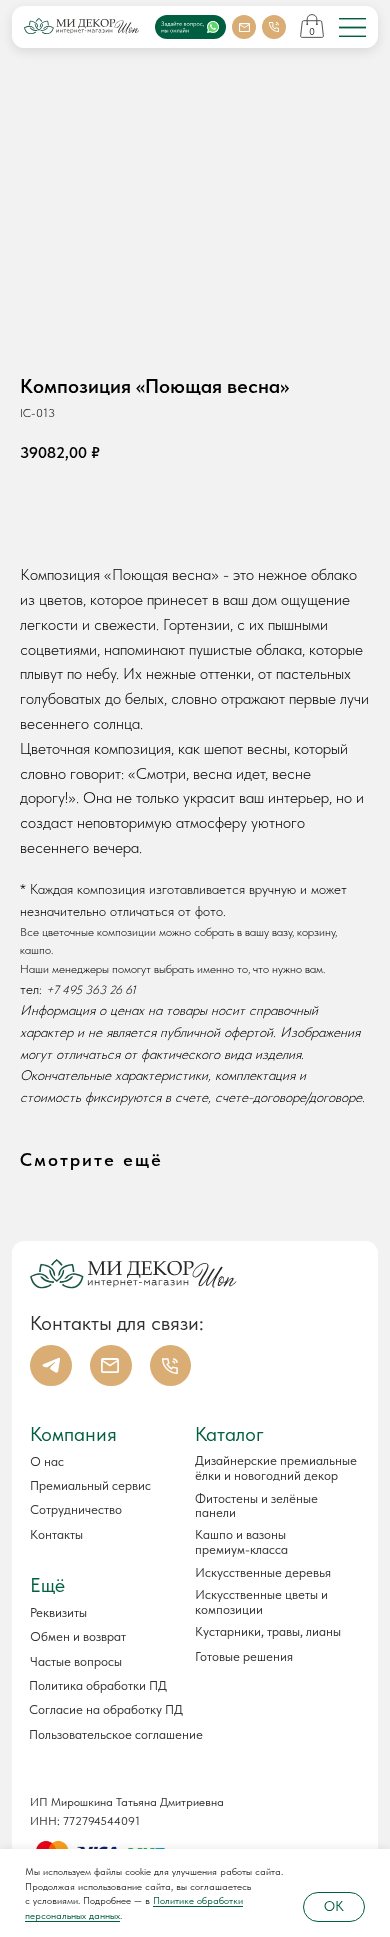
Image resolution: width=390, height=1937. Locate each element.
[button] (96, 1612)
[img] (352, 27)
